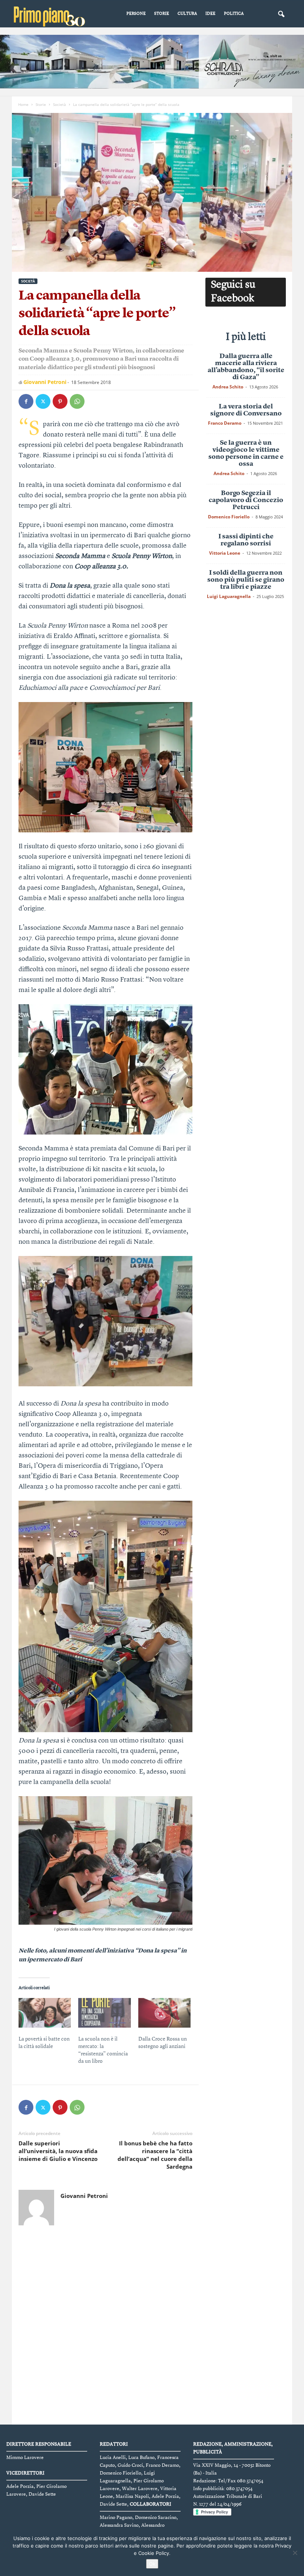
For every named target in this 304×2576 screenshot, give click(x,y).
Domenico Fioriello (229, 517)
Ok (152, 2564)
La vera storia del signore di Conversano (246, 410)
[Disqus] (105, 2326)
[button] (281, 14)
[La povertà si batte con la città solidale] (45, 2013)
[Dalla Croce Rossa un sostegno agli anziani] (164, 2013)
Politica (234, 14)
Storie (162, 14)
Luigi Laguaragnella (229, 596)
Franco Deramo (225, 423)
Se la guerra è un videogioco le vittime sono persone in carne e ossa (246, 453)
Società (60, 104)
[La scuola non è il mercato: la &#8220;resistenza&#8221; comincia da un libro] (104, 2013)
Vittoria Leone (225, 553)
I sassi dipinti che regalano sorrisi (246, 540)
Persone (136, 14)
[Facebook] (26, 401)
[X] (43, 401)
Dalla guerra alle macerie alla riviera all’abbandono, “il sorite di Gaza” (246, 367)
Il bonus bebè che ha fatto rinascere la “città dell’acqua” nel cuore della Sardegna (155, 2155)
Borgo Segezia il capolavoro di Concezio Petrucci (246, 500)
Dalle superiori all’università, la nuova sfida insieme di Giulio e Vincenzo (58, 2151)
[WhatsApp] (77, 401)
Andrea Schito (228, 387)
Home (23, 104)
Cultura (187, 14)
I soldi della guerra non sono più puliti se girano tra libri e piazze (246, 580)
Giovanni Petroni (45, 382)
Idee (210, 14)
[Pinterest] (60, 401)
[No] (295, 2553)
